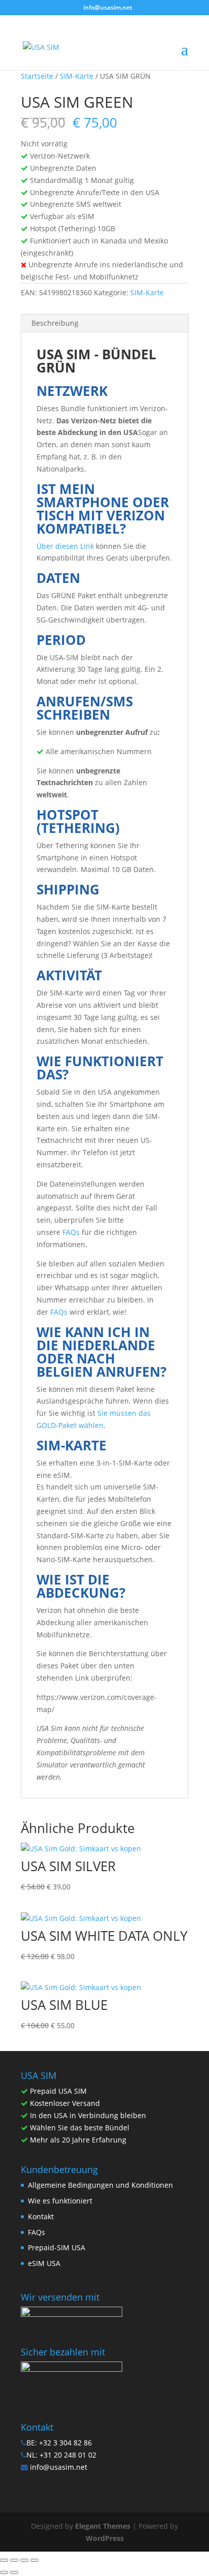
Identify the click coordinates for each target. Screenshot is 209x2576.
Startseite (37, 76)
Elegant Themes (103, 2526)
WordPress (105, 2538)
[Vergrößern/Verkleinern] (4, 2560)
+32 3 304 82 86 (65, 2443)
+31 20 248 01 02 (68, 2455)
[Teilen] (24, 2560)
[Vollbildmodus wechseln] (14, 2560)
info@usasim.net (59, 2467)
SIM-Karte (77, 76)
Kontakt (41, 2216)
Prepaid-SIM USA (57, 2247)
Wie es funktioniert (60, 2201)
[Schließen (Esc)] (34, 2560)
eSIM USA (44, 2263)
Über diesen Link (65, 546)
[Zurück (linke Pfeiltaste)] (4, 2572)
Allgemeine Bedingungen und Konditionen (100, 2185)
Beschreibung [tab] (55, 323)
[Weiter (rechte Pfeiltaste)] (14, 2572)
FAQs (71, 1232)
